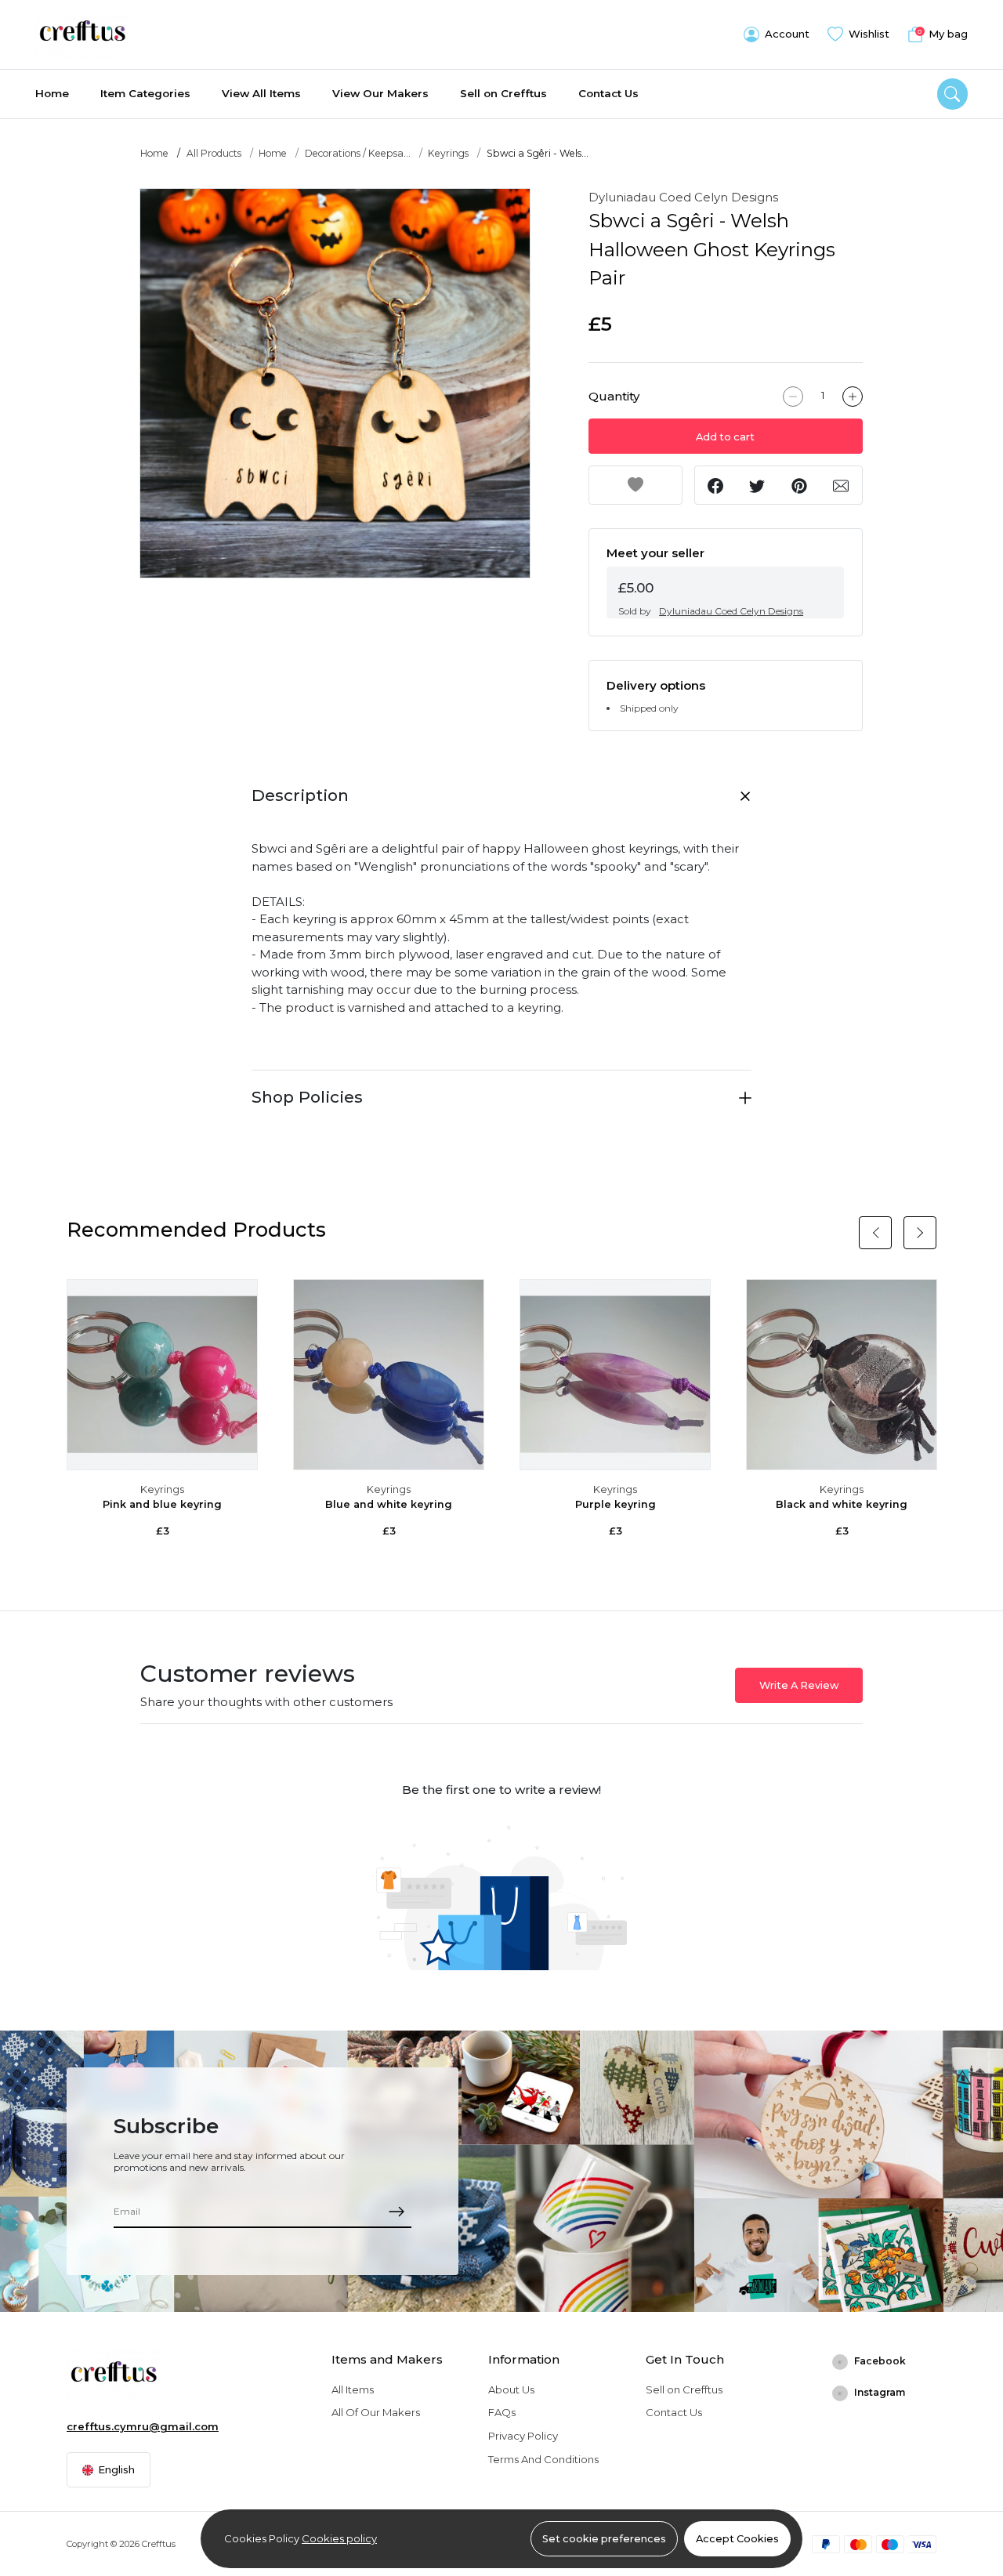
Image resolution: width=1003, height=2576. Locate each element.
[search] (952, 94)
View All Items (261, 93)
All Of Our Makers (376, 2412)
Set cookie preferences (604, 2539)
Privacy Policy (523, 2436)
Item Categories (145, 93)
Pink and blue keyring (162, 1504)
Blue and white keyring (389, 1504)
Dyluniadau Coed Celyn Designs (683, 197)
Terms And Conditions (543, 2459)
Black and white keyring (842, 1504)
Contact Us (608, 93)
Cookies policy (339, 2538)
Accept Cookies (737, 2539)
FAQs (502, 2412)
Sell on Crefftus (503, 93)
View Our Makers (380, 93)
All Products (214, 153)
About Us (511, 2389)
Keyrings (448, 153)
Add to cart (725, 437)
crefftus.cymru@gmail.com (143, 2426)
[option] (335, 384)
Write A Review (799, 1685)
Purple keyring (616, 1504)
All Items (353, 2389)
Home (52, 93)
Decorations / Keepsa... (358, 153)
